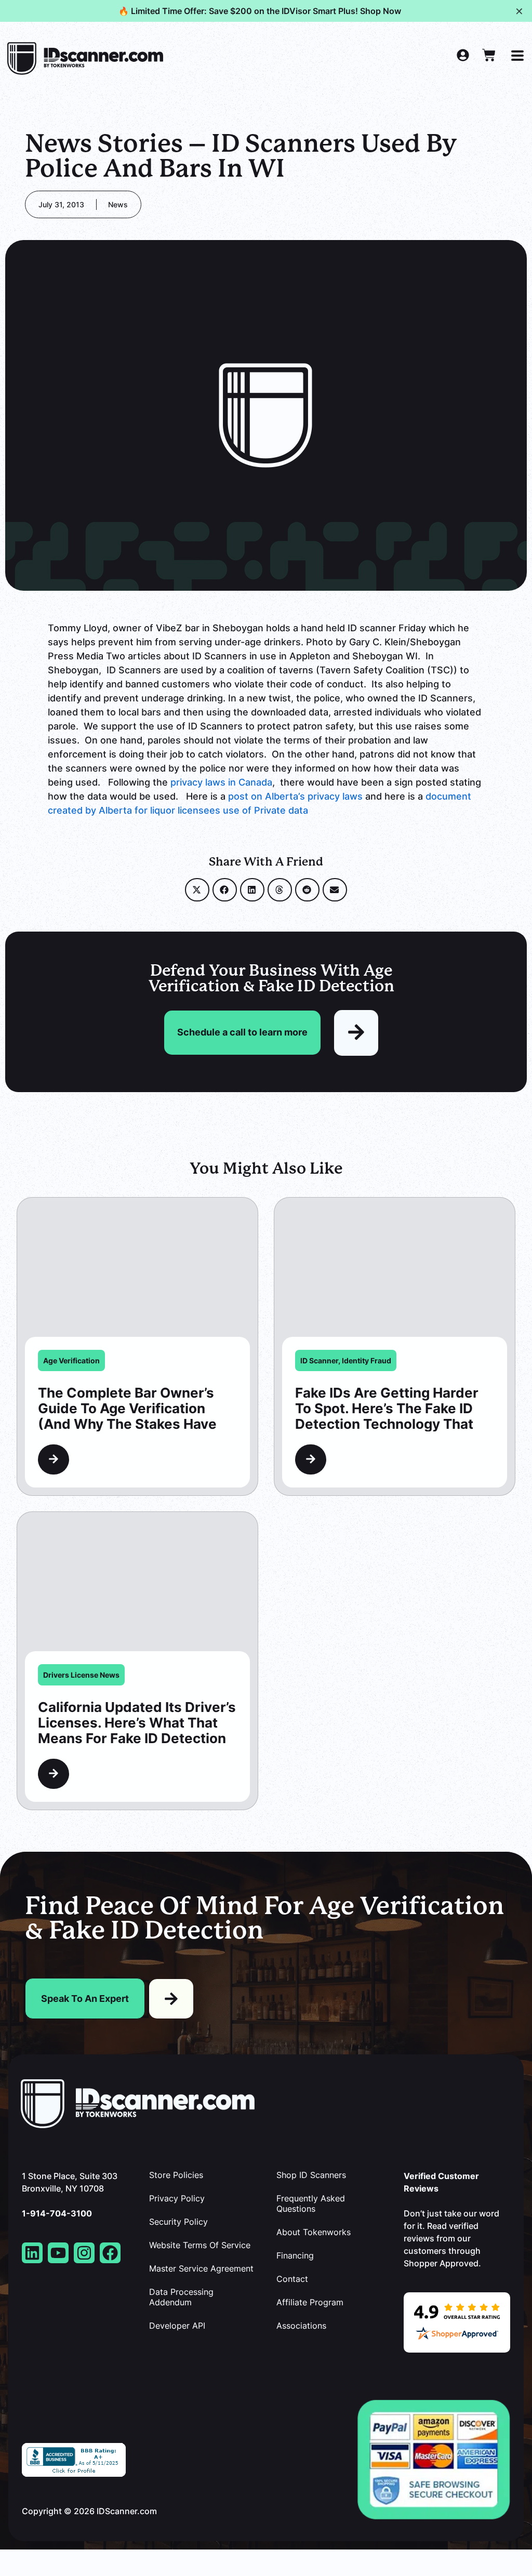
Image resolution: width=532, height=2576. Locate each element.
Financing (295, 2255)
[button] (197, 890)
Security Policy (178, 2222)
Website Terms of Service (200, 2245)
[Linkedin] (32, 2253)
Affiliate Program (310, 2302)
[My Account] (463, 55)
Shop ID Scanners (311, 2175)
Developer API (177, 2326)
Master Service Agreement (201, 2268)
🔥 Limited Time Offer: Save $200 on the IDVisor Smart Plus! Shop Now (260, 11)
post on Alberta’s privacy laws (295, 796)
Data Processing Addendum (181, 2297)
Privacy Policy (177, 2198)
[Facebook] (110, 2253)
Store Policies (176, 2175)
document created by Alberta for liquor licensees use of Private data (260, 803)
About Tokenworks (314, 2232)
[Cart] (489, 55)
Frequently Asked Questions (311, 2203)
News (118, 204)
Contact (292, 2279)
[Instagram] (84, 2253)
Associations (301, 2326)
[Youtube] (58, 2253)
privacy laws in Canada (220, 782)
